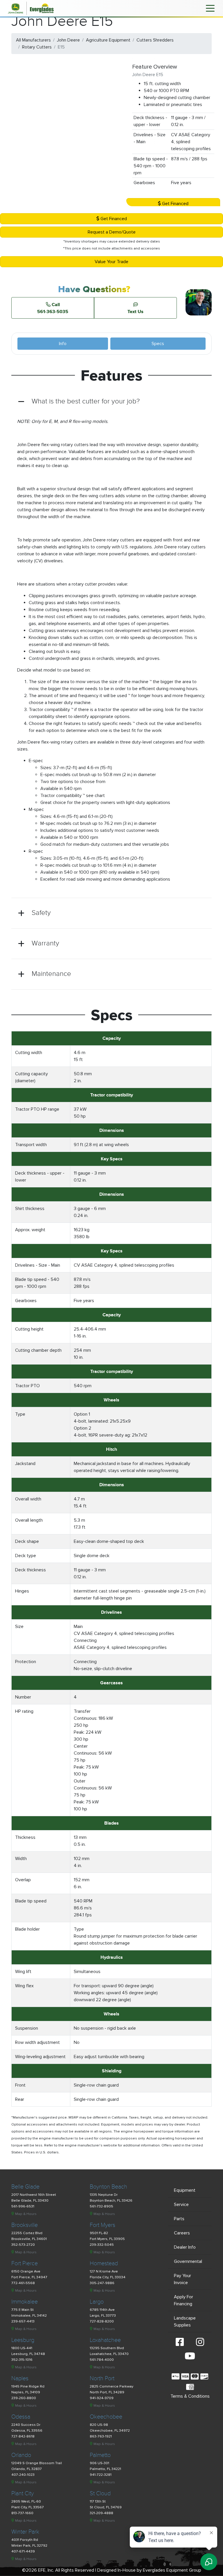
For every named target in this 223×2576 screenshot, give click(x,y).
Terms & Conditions (190, 2396)
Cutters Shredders (155, 40)
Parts (179, 2219)
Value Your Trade (111, 262)
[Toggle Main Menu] (210, 8)
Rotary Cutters (37, 47)
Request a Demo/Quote (112, 232)
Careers (182, 2233)
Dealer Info (185, 2247)
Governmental (188, 2261)
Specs (158, 344)
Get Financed (175, 204)
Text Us (135, 311)
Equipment (185, 2190)
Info (63, 344)
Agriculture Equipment (108, 40)
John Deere (68, 40)
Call (53, 308)
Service (181, 2205)
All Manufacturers (33, 40)
